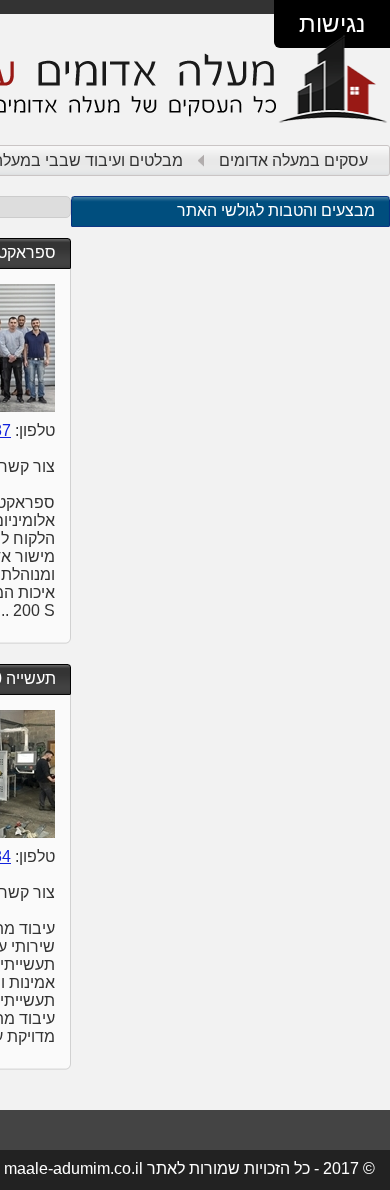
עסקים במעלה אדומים (293, 160)
